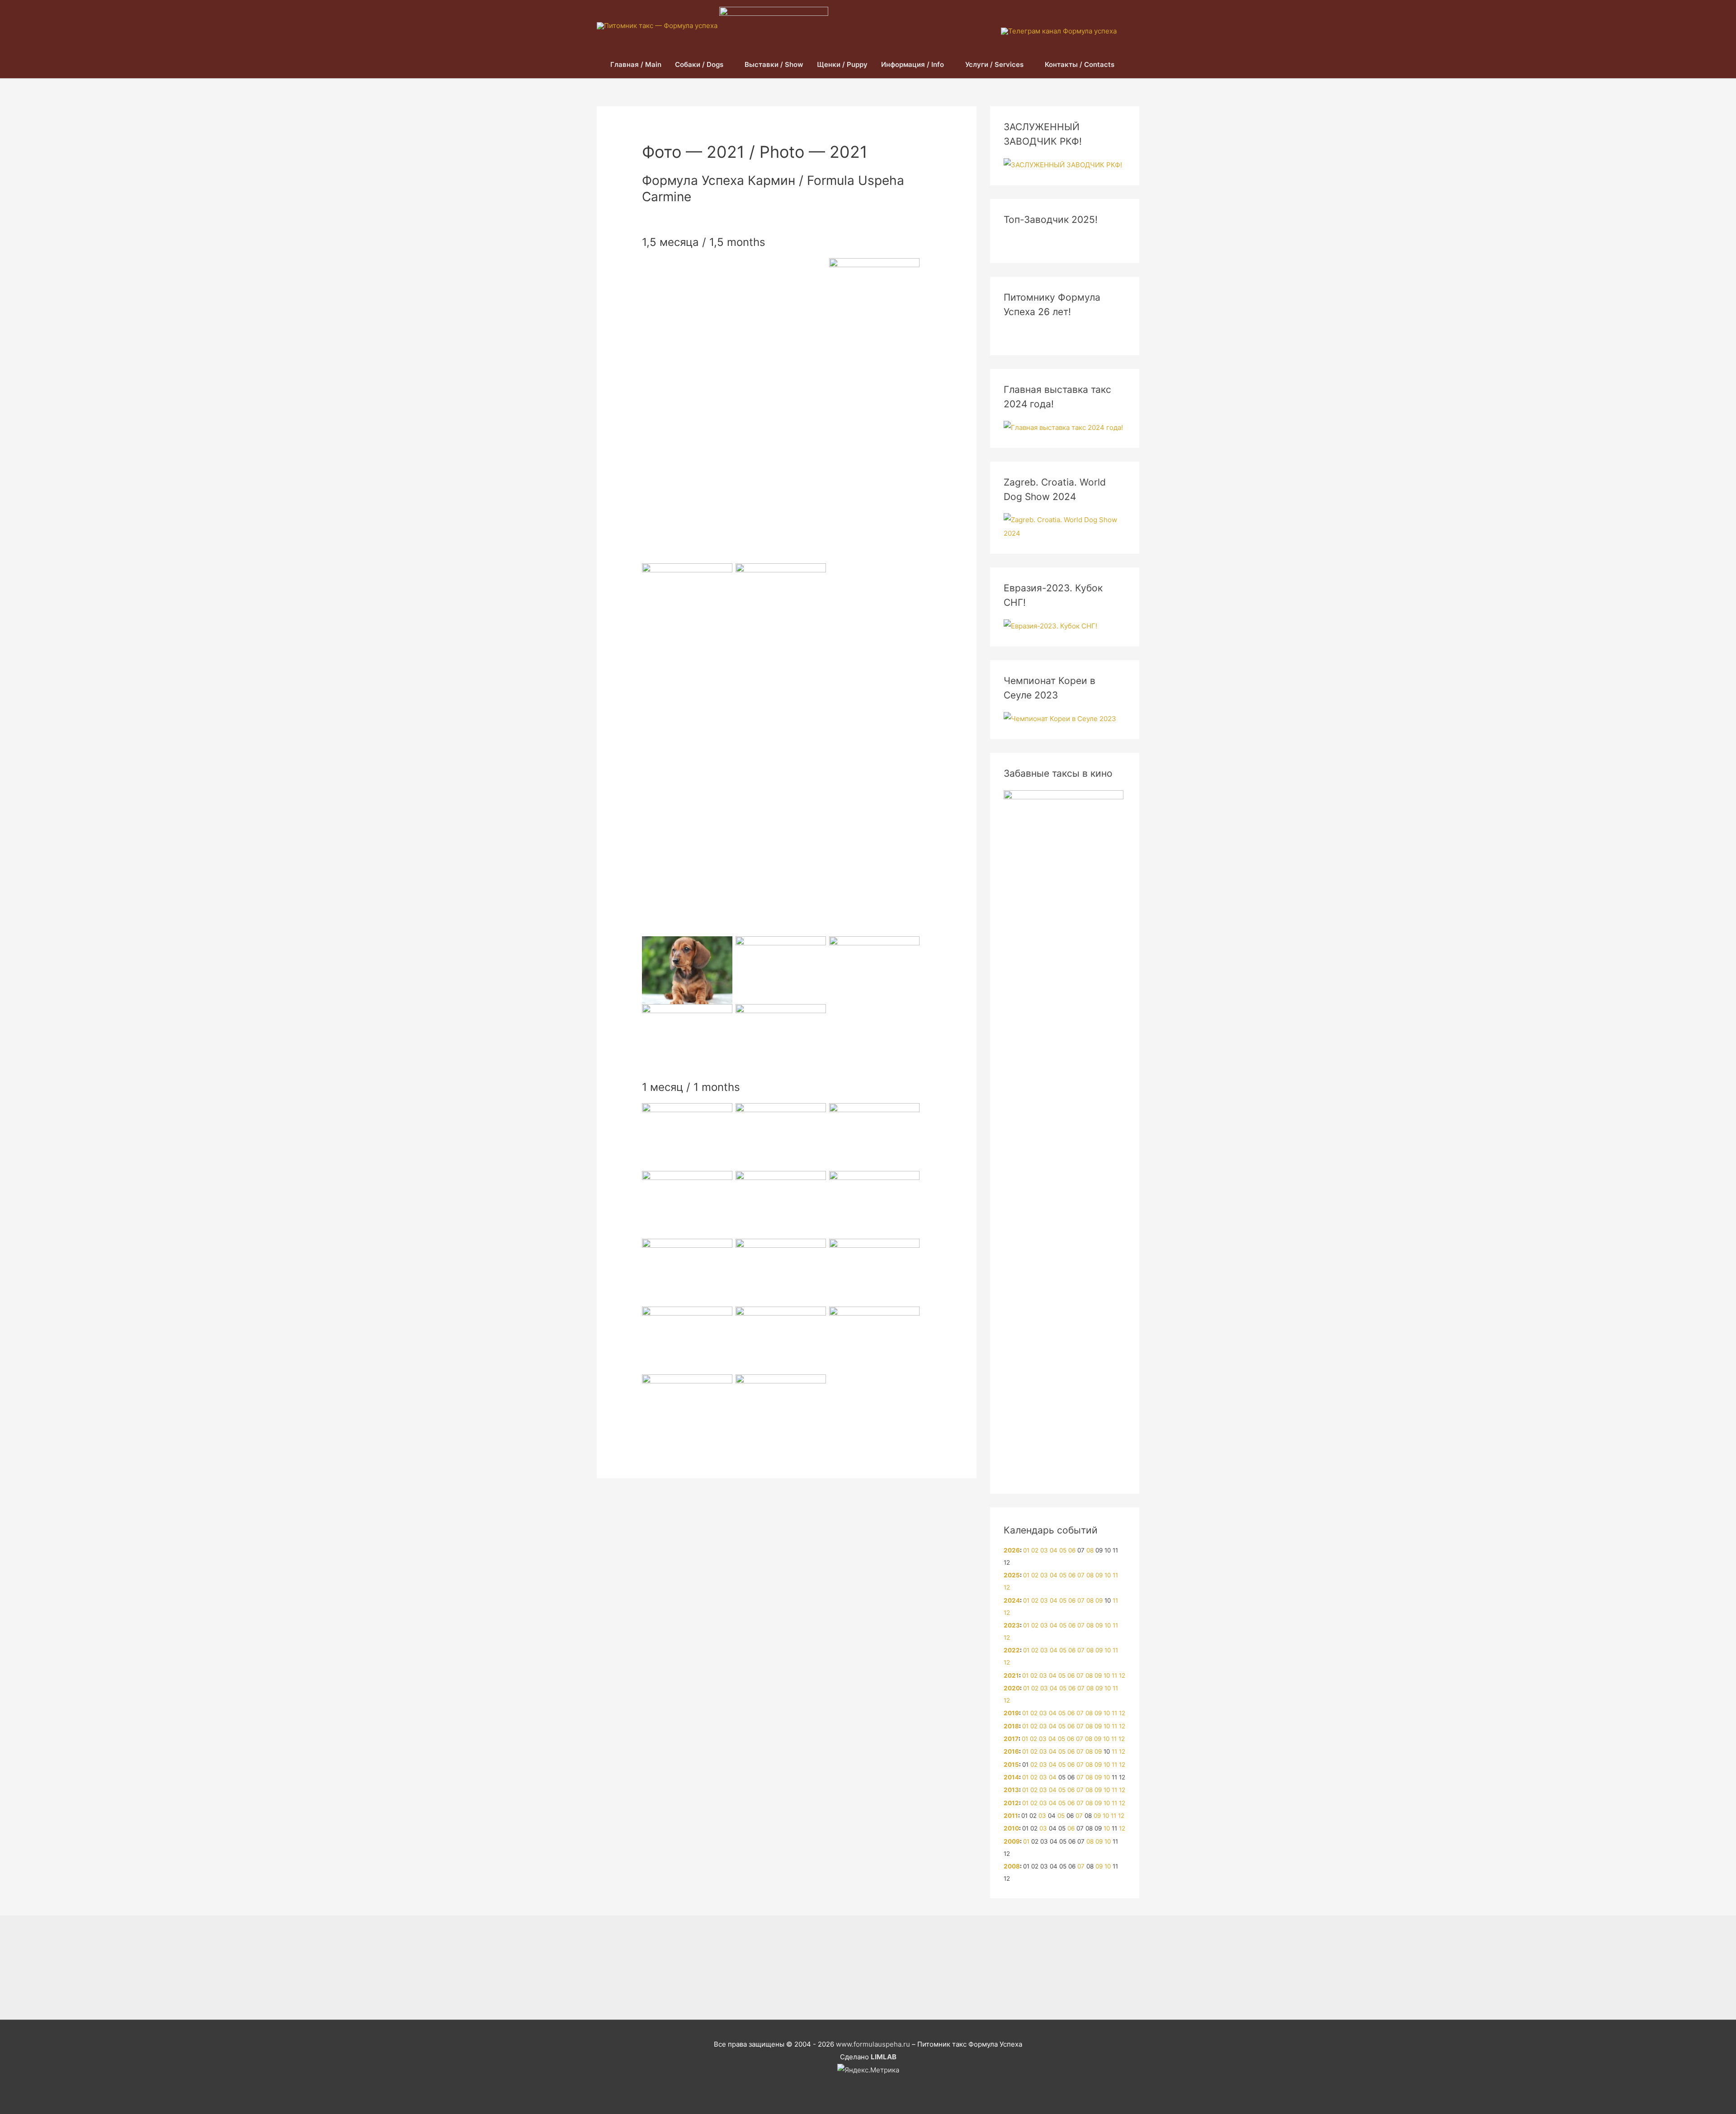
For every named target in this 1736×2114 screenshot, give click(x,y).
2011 (1011, 1816)
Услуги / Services (994, 64)
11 (1115, 1575)
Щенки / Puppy (842, 64)
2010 (1011, 1828)
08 (1090, 1550)
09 (1099, 1575)
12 (1007, 1587)
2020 (1012, 1688)
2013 (1011, 1790)
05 (1063, 1550)
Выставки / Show (774, 64)
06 (1072, 1550)
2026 (1012, 1550)
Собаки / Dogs (699, 64)
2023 (1012, 1625)
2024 (1012, 1600)
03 (1044, 1550)
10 (1108, 1575)
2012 (1011, 1803)
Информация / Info (913, 64)
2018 (1011, 1726)
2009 (1012, 1841)
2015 (1011, 1765)
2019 (1011, 1713)
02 (1035, 1550)
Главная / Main (636, 64)
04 (1054, 1550)
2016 (1011, 1751)
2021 (1011, 1675)
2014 (1011, 1777)
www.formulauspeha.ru (873, 2044)
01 (1026, 1550)
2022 (1012, 1650)
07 (1081, 1575)
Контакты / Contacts (1080, 64)
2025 (1012, 1575)
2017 (1011, 1739)
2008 (1012, 1866)
